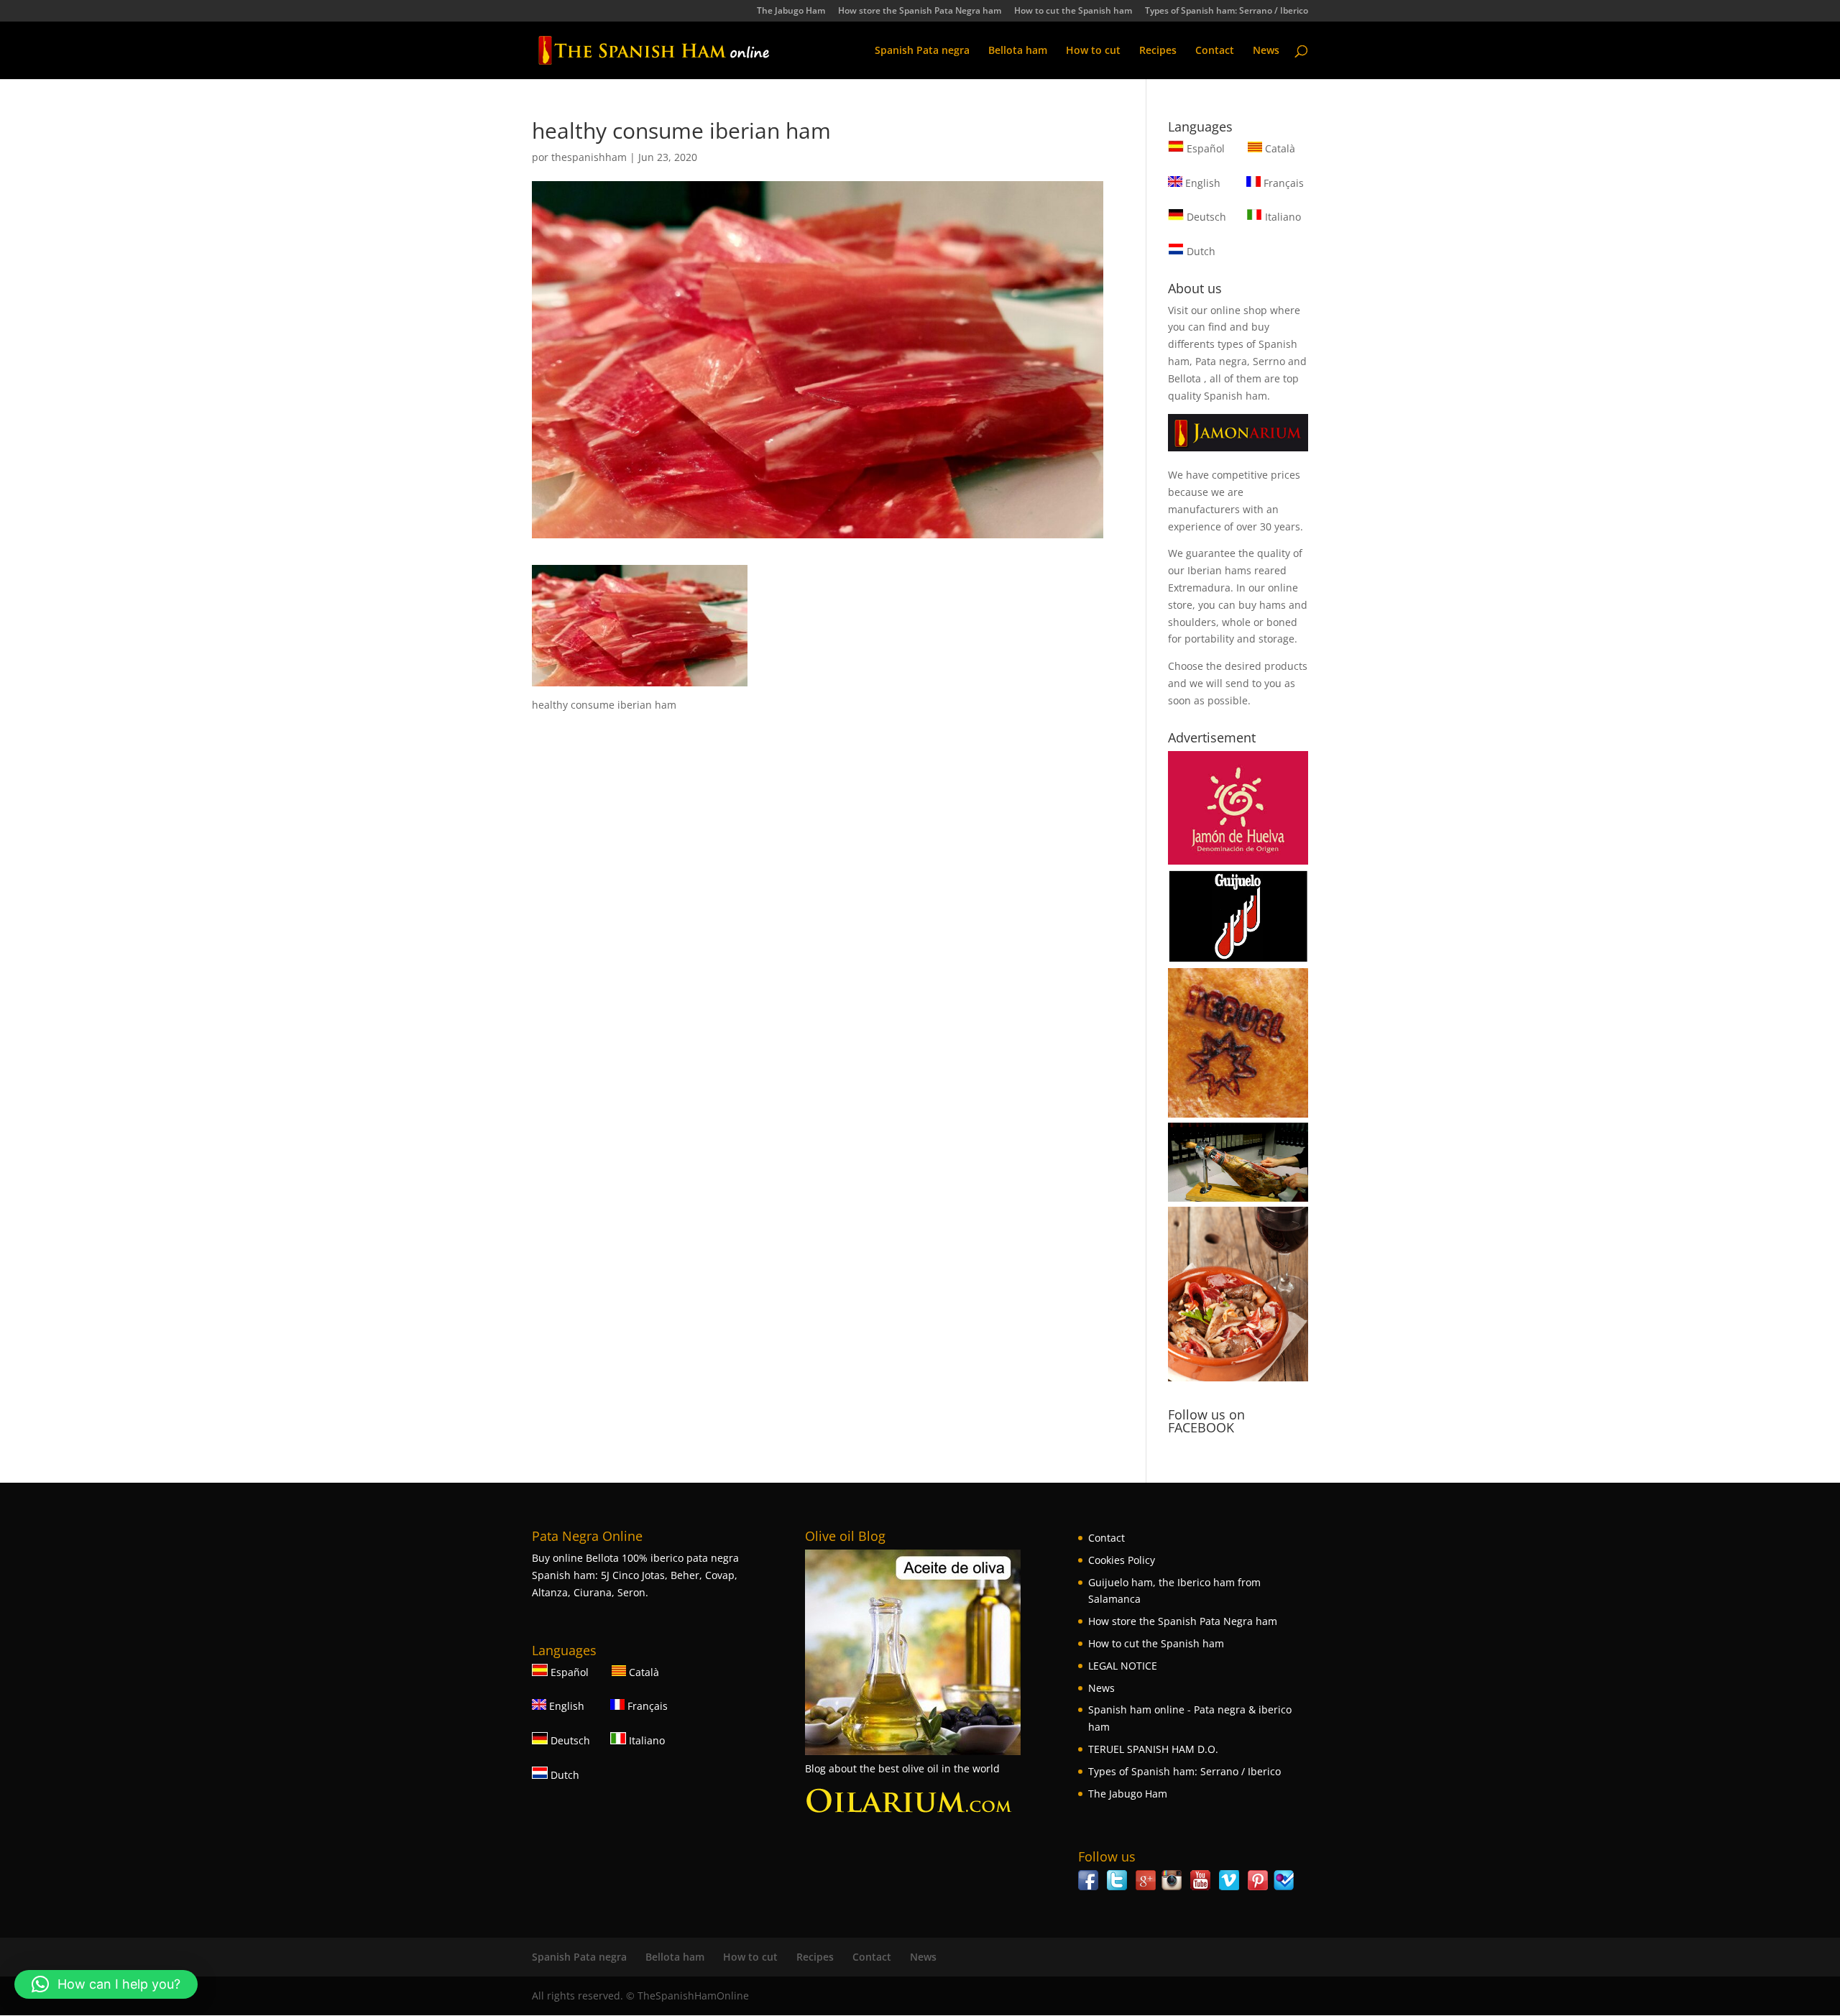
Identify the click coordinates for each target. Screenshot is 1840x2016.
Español (1206, 148)
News (1266, 51)
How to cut (1093, 51)
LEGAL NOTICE (1123, 1666)
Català (1279, 148)
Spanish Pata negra (922, 51)
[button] (106, 1984)
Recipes (1158, 51)
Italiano (1282, 217)
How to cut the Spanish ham (1073, 11)
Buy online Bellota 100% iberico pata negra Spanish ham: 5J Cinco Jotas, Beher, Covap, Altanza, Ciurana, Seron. (635, 1575)
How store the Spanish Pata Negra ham (920, 11)
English (1201, 183)
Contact (1215, 51)
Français (1282, 183)
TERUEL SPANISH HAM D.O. (1153, 1749)
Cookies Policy (1122, 1560)
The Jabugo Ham (791, 11)
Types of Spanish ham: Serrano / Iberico (1227, 11)
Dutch (1200, 251)
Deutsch (1205, 217)
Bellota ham (1018, 51)
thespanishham (589, 157)
